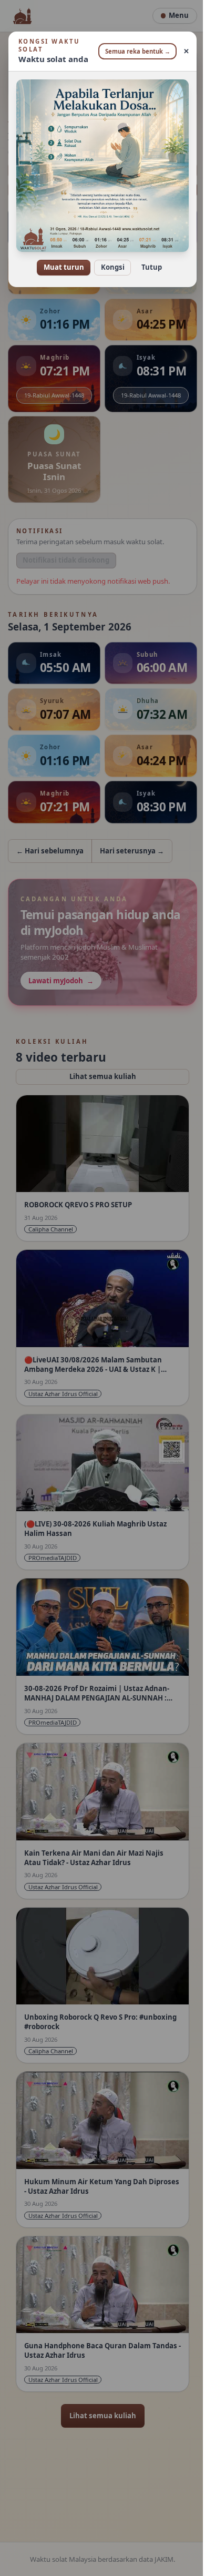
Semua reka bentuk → (134, 51)
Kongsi (109, 260)
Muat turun (60, 260)
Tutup (147, 260)
